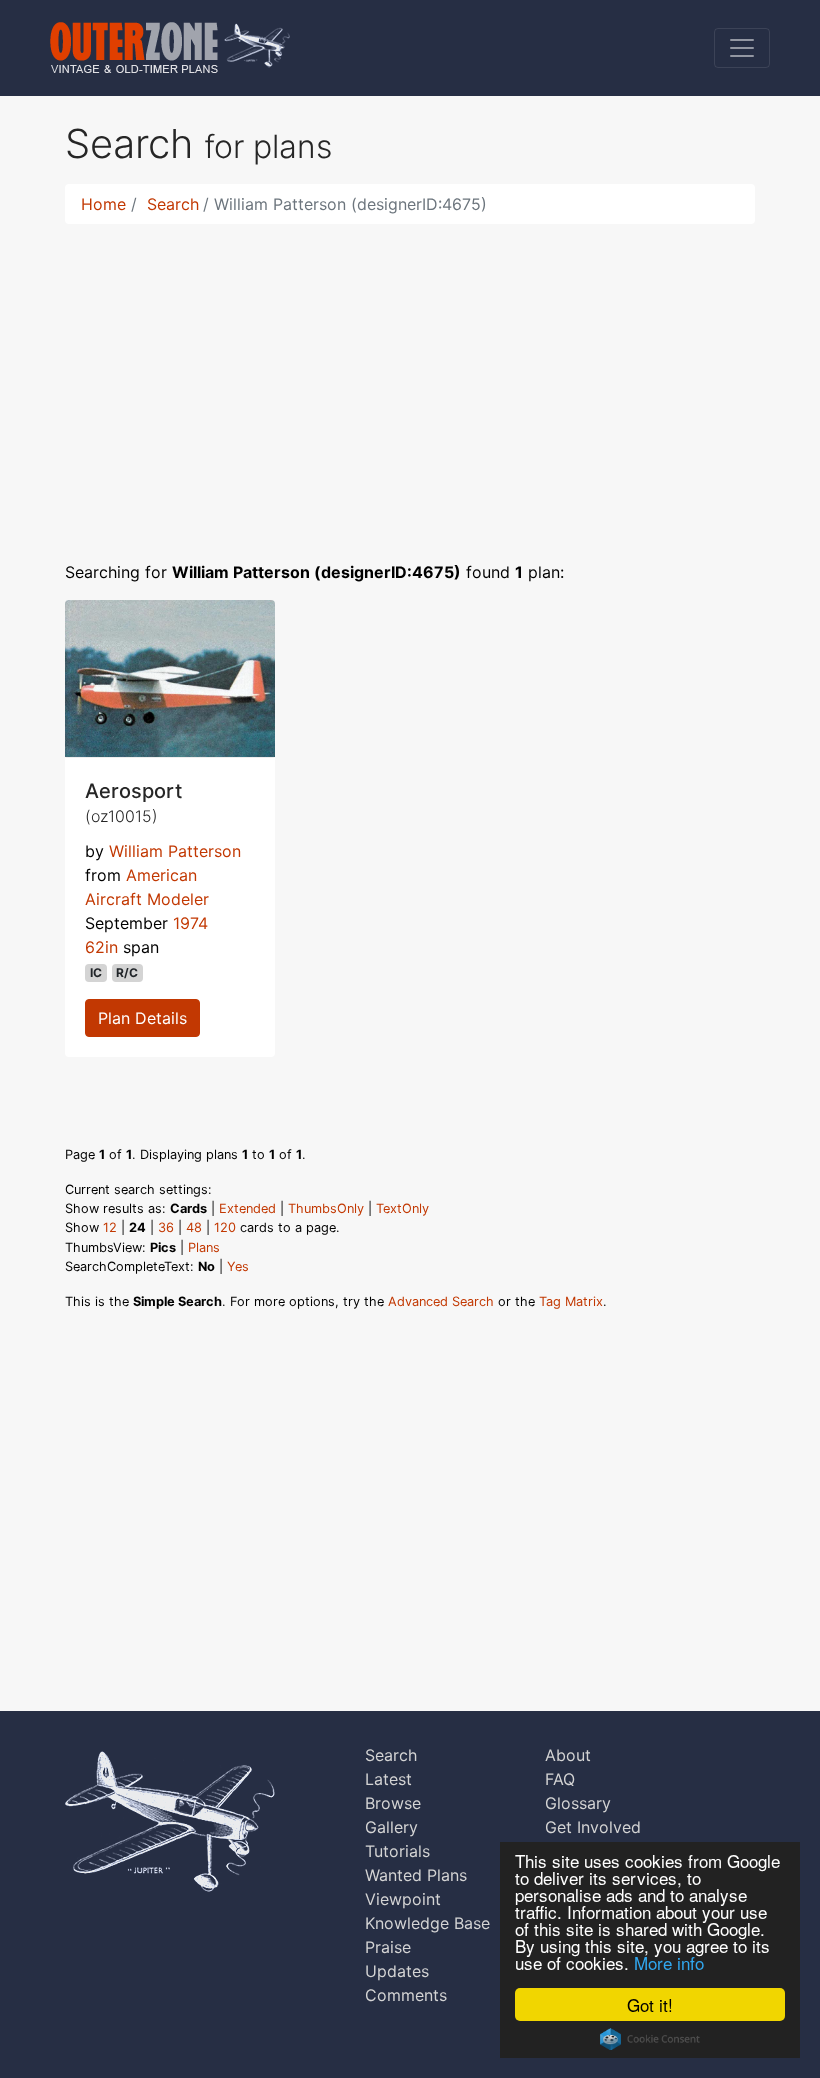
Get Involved (593, 1827)
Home (103, 204)
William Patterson (175, 851)
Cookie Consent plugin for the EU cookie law (650, 2039)
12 (110, 1227)
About (568, 1755)
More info (669, 1962)
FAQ (560, 1779)
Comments (406, 1995)
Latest (388, 1779)
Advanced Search (441, 1301)
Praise (388, 1947)
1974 (190, 923)
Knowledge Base (427, 1923)
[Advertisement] (410, 380)
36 (166, 1227)
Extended (247, 1208)
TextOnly (402, 1208)
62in (101, 947)
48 (194, 1227)
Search (173, 204)
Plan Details (142, 1018)
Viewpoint (403, 1899)
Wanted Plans (416, 1875)
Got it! (650, 2004)
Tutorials (397, 1851)
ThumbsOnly (326, 1208)
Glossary (578, 1803)
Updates (397, 1971)
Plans (204, 1247)
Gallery (391, 1827)
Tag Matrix (571, 1301)
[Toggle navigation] (742, 48)
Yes (238, 1266)
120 (225, 1227)
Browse (393, 1803)
